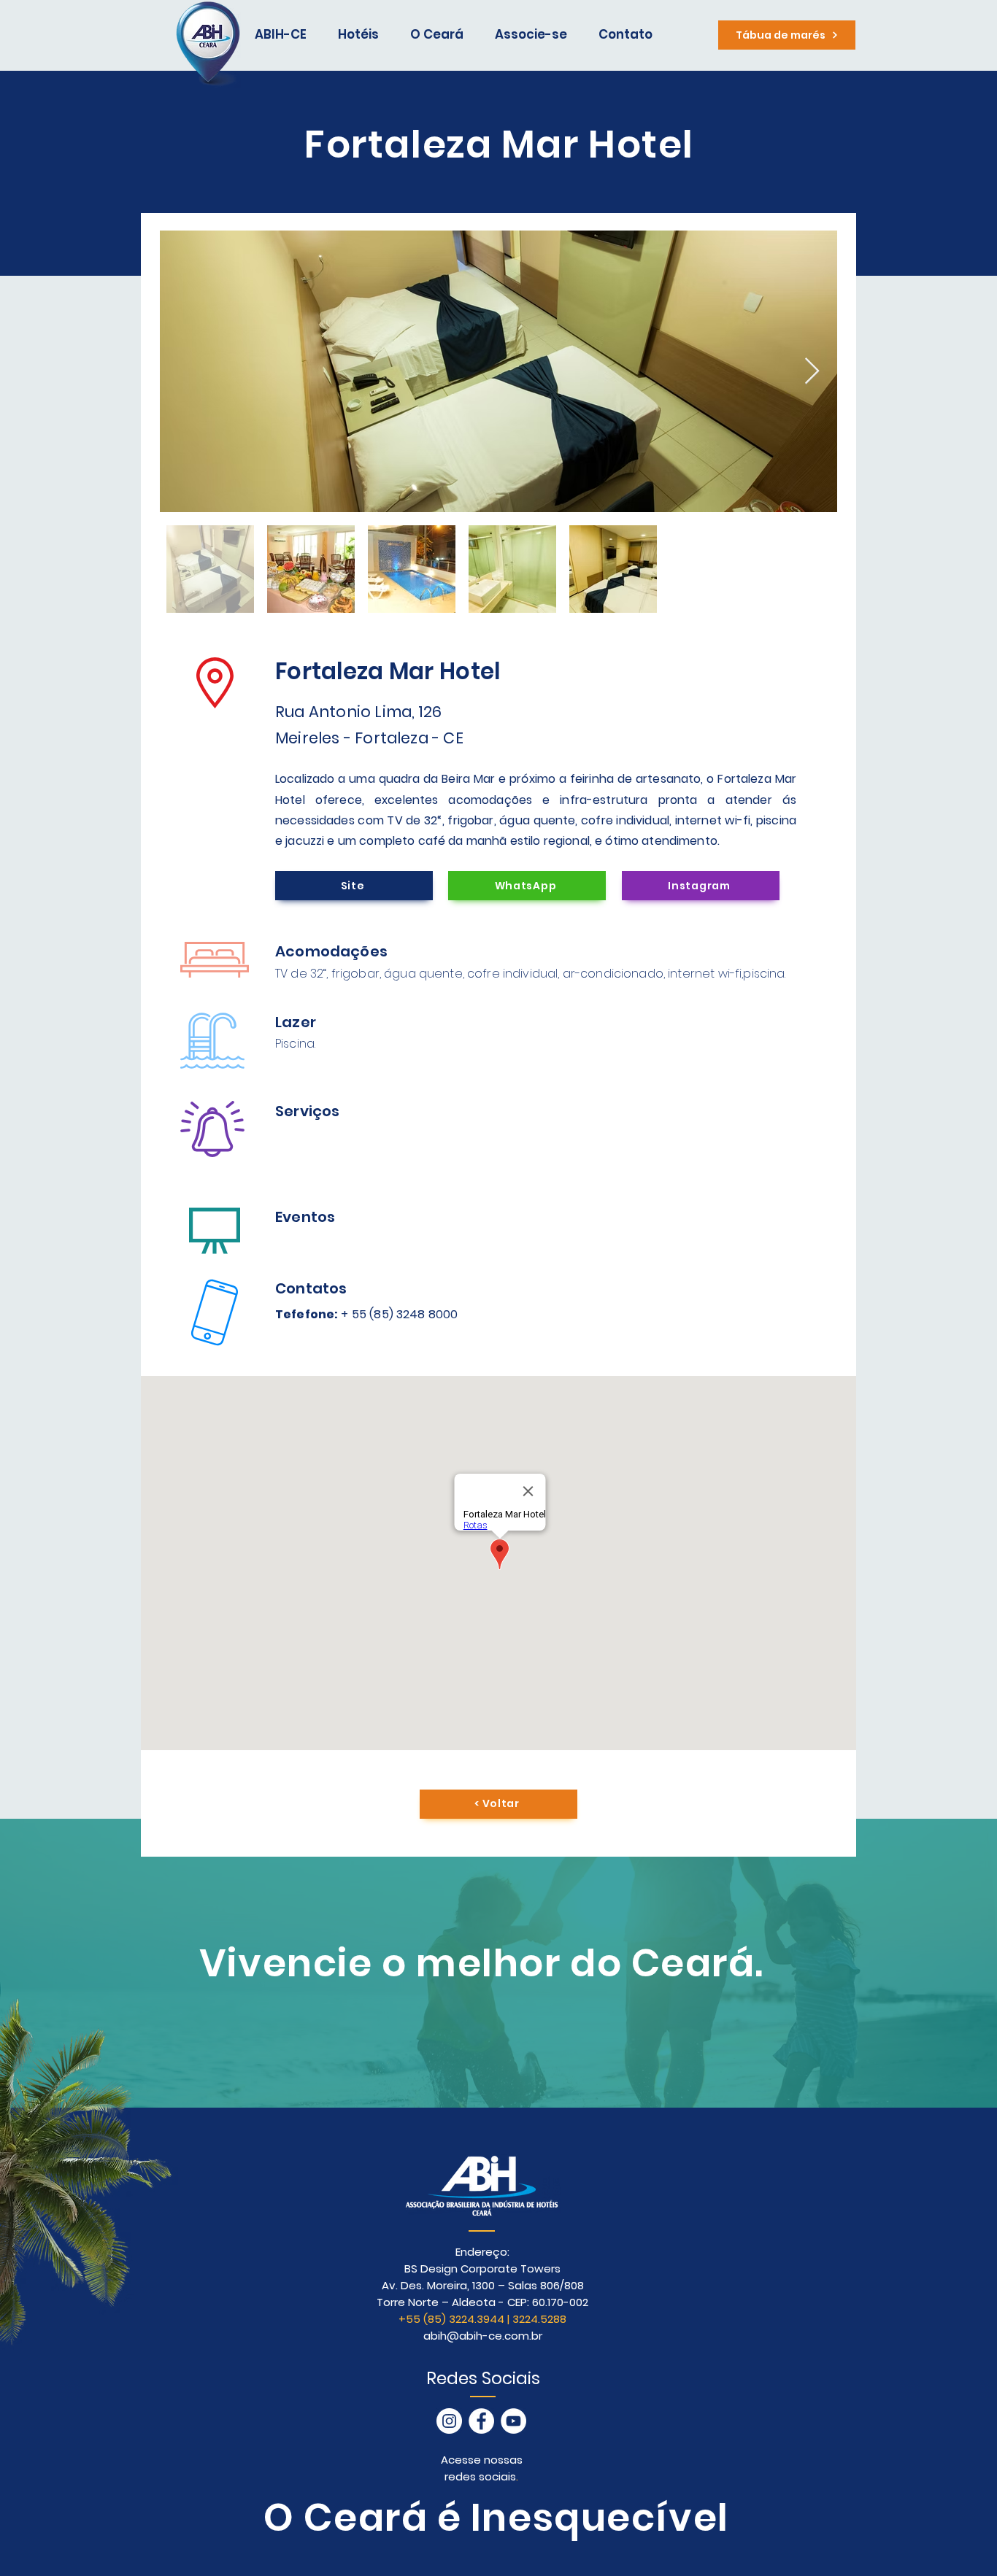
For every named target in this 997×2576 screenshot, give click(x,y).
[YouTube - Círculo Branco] (513, 2421)
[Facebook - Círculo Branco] (481, 2421)
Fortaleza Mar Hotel (388, 671)
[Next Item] (812, 372)
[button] (442, 35)
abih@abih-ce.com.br (483, 2336)
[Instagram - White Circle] (449, 2421)
